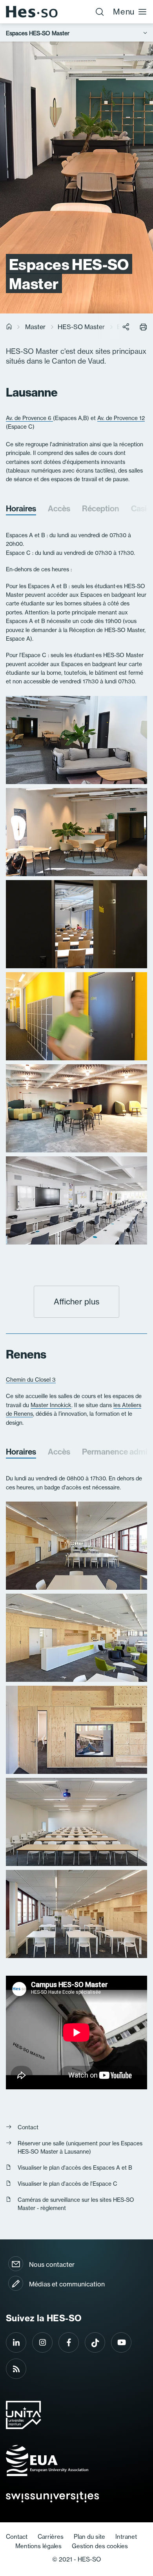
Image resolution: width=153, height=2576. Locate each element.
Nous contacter (52, 2264)
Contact (28, 2127)
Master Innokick (51, 1405)
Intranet (126, 2537)
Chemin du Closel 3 (31, 1379)
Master (35, 327)
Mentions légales (38, 2546)
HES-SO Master (81, 327)
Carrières (51, 2537)
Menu (124, 12)
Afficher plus (76, 1302)
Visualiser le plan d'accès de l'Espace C (67, 2184)
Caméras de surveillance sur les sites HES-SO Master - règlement (76, 2204)
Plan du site (89, 2537)
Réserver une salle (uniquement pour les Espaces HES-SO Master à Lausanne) (80, 2147)
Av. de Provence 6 (29, 418)
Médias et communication (67, 2284)
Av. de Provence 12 (121, 418)
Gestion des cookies (100, 2546)
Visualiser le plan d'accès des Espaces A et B (75, 2167)
